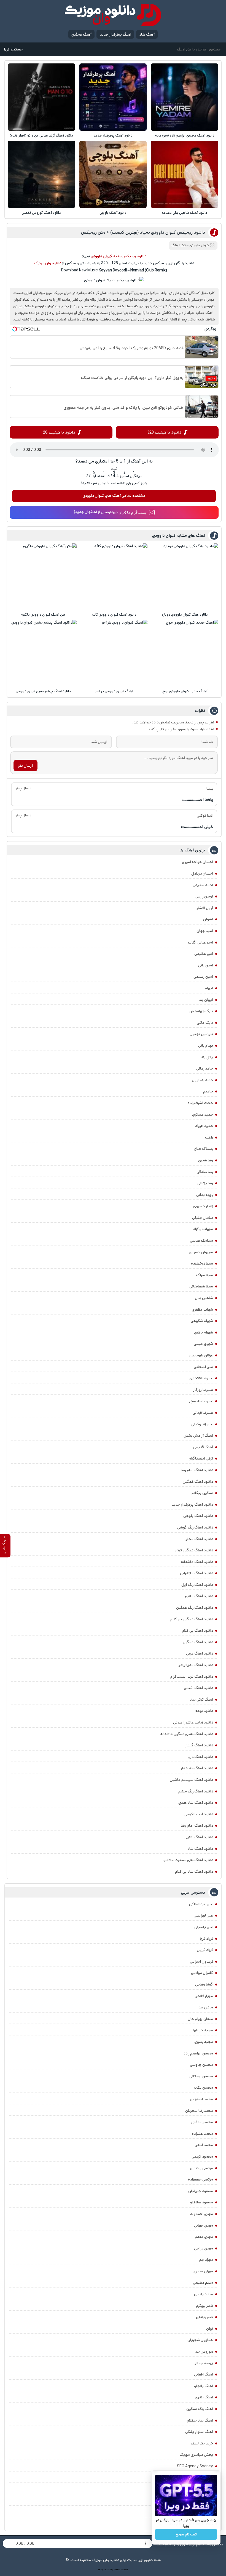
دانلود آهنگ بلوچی (113, 213)
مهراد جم (206, 2260)
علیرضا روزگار (203, 1390)
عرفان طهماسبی (201, 1355)
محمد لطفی (204, 2145)
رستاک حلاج (203, 1149)
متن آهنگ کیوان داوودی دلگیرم (43, 615)
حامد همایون (202, 1080)
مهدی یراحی (204, 2248)
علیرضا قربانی (203, 1413)
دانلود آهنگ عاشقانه (197, 1562)
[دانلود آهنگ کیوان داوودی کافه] (114, 577)
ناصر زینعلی (205, 2317)
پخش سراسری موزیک (196, 2455)
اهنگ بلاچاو (204, 2386)
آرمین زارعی (204, 896)
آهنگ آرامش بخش (198, 1436)
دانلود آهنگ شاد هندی (196, 1803)
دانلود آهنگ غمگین (198, 1482)
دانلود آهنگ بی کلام (197, 1631)
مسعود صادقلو (202, 2202)
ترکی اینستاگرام (201, 1458)
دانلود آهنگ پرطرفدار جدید (113, 136)
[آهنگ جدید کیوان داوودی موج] (185, 653)
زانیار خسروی (203, 1206)
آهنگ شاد (147, 34)
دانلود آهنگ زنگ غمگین (195, 1608)
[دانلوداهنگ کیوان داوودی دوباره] (185, 577)
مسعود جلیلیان (201, 2191)
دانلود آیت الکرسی (199, 1814)
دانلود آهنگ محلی (199, 1539)
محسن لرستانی (201, 2076)
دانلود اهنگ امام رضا (197, 1470)
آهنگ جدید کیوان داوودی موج (185, 691)
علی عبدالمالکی (201, 1904)
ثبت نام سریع (186, 2534)
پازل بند (207, 1057)
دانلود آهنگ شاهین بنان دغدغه (185, 213)
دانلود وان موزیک (48, 263)
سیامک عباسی (201, 1241)
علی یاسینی (204, 1927)
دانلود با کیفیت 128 (58, 432)
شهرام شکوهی (202, 1321)
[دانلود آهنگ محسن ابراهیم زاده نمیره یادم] (184, 97)
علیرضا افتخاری (201, 1378)
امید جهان (205, 931)
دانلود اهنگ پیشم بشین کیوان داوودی (43, 691)
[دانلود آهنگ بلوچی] (113, 174)
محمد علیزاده (202, 2134)
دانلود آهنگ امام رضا (197, 1826)
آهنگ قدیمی (203, 1447)
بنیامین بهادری (201, 1034)
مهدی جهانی (204, 2225)
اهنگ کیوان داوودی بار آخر (114, 691)
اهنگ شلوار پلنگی (199, 2432)
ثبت (114, 469)
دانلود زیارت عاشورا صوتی (193, 1722)
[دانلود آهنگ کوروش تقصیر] (41, 174)
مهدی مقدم (204, 2237)
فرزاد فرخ (206, 1939)
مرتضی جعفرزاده (201, 2179)
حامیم (208, 1091)
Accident (124, 2570)
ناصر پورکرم (205, 2306)
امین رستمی (203, 977)
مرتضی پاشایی (201, 2168)
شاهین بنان (204, 1298)
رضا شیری (206, 1160)
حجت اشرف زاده (200, 1103)
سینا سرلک (205, 1275)
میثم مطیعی (203, 2283)
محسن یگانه (203, 2088)
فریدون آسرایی (201, 1962)
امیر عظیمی (204, 954)
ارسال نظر (25, 766)
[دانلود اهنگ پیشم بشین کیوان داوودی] (43, 653)
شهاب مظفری (202, 1310)
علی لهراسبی (203, 1915)
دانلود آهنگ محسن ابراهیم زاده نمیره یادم (185, 136)
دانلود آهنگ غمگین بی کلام (192, 1619)
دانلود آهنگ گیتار (199, 1745)
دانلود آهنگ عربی (200, 1653)
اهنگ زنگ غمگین (200, 2409)
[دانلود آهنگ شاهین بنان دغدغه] (184, 174)
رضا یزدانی (205, 1183)
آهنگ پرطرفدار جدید (115, 34)
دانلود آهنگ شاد (200, 1849)
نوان (210, 2329)
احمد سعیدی (203, 885)
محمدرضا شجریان (199, 2111)
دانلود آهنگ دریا (200, 1757)
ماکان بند (206, 2007)
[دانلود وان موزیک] (113, 15)
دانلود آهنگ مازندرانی (197, 1573)
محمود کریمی (202, 2157)
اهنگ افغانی (204, 2374)
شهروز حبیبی (203, 1344)
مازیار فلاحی (204, 1996)
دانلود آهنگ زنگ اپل (197, 1585)
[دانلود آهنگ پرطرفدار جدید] (113, 97)
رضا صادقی (205, 1172)
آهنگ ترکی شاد (201, 1699)
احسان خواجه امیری (197, 862)
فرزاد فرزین (205, 1950)
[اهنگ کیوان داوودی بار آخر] (114, 653)
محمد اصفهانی (201, 2099)
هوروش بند (204, 2351)
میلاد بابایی (204, 2294)
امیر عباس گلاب (201, 942)
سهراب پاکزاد (203, 1229)
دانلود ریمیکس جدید (130, 256)
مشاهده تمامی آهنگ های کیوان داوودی (114, 496)
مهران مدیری (203, 2271)
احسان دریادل (202, 873)
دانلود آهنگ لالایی (199, 1837)
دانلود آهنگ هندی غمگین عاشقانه (187, 1734)
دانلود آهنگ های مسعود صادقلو (188, 1860)
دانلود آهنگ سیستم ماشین (191, 1780)
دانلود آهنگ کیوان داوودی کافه (114, 615)
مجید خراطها (203, 2030)
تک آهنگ (179, 245)
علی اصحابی (203, 1367)
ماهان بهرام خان (200, 2019)
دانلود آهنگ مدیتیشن (195, 1665)
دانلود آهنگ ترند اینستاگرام (192, 1677)
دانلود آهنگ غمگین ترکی (194, 1550)
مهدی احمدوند (202, 2214)
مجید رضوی (204, 2042)
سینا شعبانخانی (201, 1286)
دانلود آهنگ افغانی (198, 1688)
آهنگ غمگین (81, 34)
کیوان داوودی (199, 245)
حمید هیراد (204, 1126)
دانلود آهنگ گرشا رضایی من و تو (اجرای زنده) (41, 136)
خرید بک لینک (202, 2443)
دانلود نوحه (204, 1711)
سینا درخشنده (202, 1263)
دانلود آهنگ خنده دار (197, 1768)
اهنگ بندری (204, 2397)
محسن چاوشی (201, 2065)
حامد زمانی (205, 1068)
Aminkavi (117, 2570)
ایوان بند (206, 1000)
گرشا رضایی (204, 1984)
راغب (209, 1137)
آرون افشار (205, 908)
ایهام (209, 988)
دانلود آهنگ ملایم (199, 1596)
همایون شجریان (200, 2340)
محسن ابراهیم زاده (198, 2053)
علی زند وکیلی (202, 1424)
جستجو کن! (13, 49)
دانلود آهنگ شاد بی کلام (194, 1872)
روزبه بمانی (205, 1195)
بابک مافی (205, 1023)
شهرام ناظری (204, 1332)
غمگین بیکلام (202, 1493)
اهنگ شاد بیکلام (200, 2420)
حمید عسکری (203, 1115)
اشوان (208, 919)
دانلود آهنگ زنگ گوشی (195, 1527)
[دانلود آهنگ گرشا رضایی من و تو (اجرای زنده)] (41, 97)
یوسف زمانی (203, 2363)
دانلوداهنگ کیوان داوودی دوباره (185, 615)
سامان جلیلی (203, 1218)
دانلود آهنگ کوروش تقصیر (41, 213)
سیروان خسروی (201, 1252)
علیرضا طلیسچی (200, 1401)
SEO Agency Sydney (195, 2466)
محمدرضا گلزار (202, 2122)
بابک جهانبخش (201, 1011)
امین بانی (206, 965)
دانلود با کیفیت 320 (164, 432)
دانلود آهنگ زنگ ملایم (196, 1791)
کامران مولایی (202, 1973)
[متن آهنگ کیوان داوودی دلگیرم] (43, 577)
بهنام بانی (206, 1046)
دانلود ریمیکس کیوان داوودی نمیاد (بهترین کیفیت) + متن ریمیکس (143, 232)
